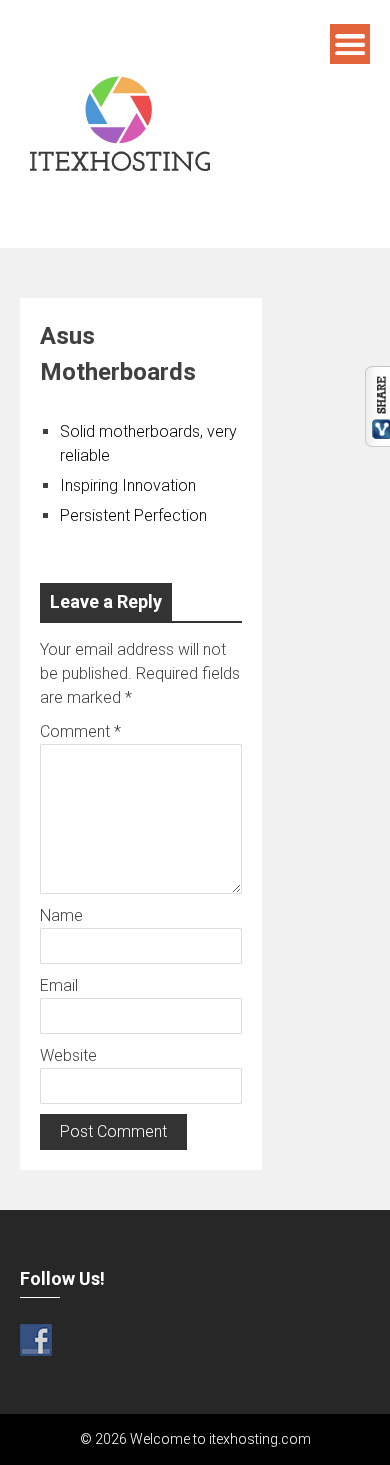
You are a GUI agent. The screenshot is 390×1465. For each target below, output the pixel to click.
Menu (350, 44)
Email (59, 985)
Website (68, 1055)
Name (61, 915)
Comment (80, 731)
